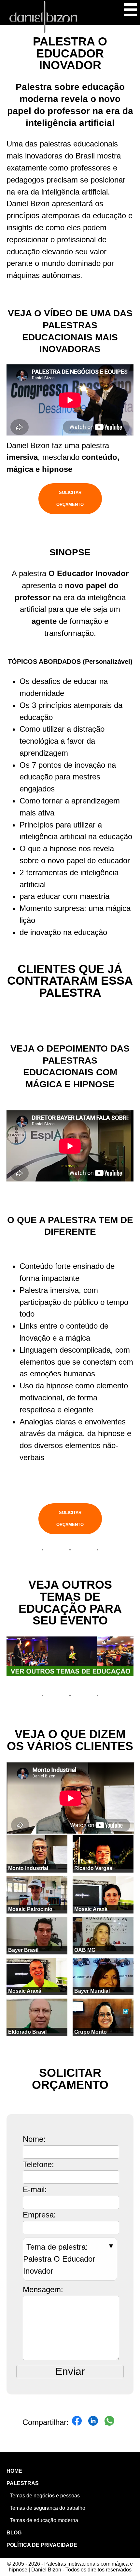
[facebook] (77, 2423)
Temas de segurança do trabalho (48, 2508)
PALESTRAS (23, 2483)
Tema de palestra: (59, 2259)
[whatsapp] (109, 2423)
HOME (14, 2471)
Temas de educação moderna (44, 2520)
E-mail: (35, 2189)
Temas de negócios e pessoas (45, 2496)
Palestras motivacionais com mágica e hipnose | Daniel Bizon (43, 17)
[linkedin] (93, 2423)
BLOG (14, 2533)
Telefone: (38, 2164)
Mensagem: (43, 2289)
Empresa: (39, 2215)
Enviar (70, 2371)
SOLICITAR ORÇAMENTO (70, 499)
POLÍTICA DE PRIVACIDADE (42, 2545)
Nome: (34, 2139)
